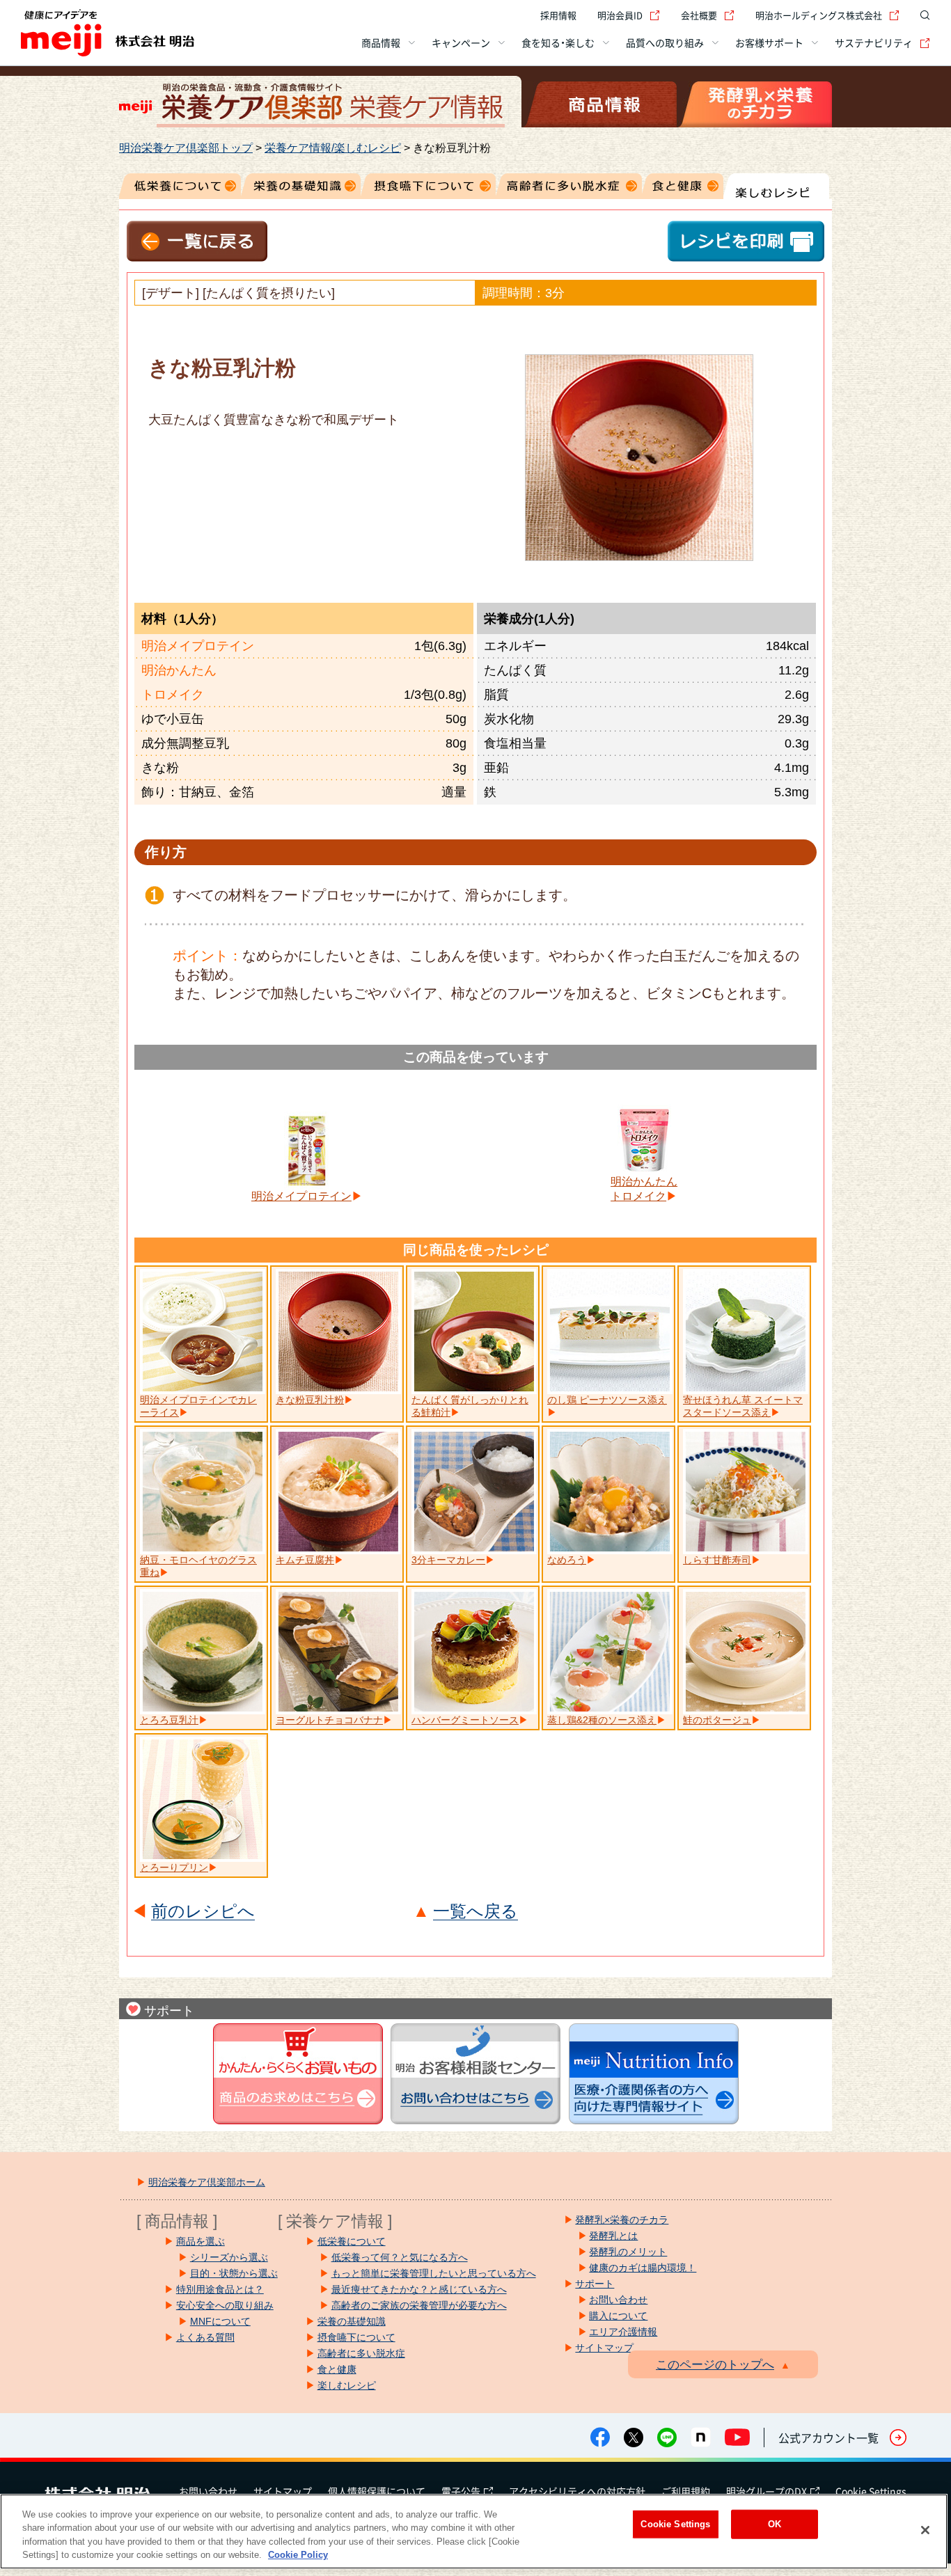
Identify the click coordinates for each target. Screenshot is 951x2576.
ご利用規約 (686, 2491)
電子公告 (461, 2491)
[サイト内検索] (922, 15)
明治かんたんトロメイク (644, 1189)
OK (775, 2524)
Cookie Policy (298, 2555)
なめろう (567, 1560)
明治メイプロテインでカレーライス (198, 1406)
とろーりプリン (174, 1867)
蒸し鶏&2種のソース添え (602, 1720)
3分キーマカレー (448, 1560)
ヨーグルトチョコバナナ (329, 1720)
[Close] (925, 2530)
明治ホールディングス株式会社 (819, 15)
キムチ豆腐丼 (305, 1560)
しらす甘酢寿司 (717, 1560)
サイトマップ (283, 2491)
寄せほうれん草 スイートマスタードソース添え (743, 1406)
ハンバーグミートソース (465, 1720)
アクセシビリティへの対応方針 (577, 2491)
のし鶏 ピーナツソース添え (607, 1400)
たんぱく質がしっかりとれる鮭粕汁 (470, 1406)
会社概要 (699, 15)
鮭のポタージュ (717, 1720)
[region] (474, 2531)
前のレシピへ (203, 1912)
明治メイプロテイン (301, 1196)
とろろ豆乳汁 (169, 1720)
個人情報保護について (377, 2491)
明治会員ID (620, 15)
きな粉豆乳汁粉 (310, 1400)
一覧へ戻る (475, 1912)
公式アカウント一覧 (828, 2437)
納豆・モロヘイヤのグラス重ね (198, 1566)
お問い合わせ (208, 2491)
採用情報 (558, 15)
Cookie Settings (871, 2491)
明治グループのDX (767, 2491)
